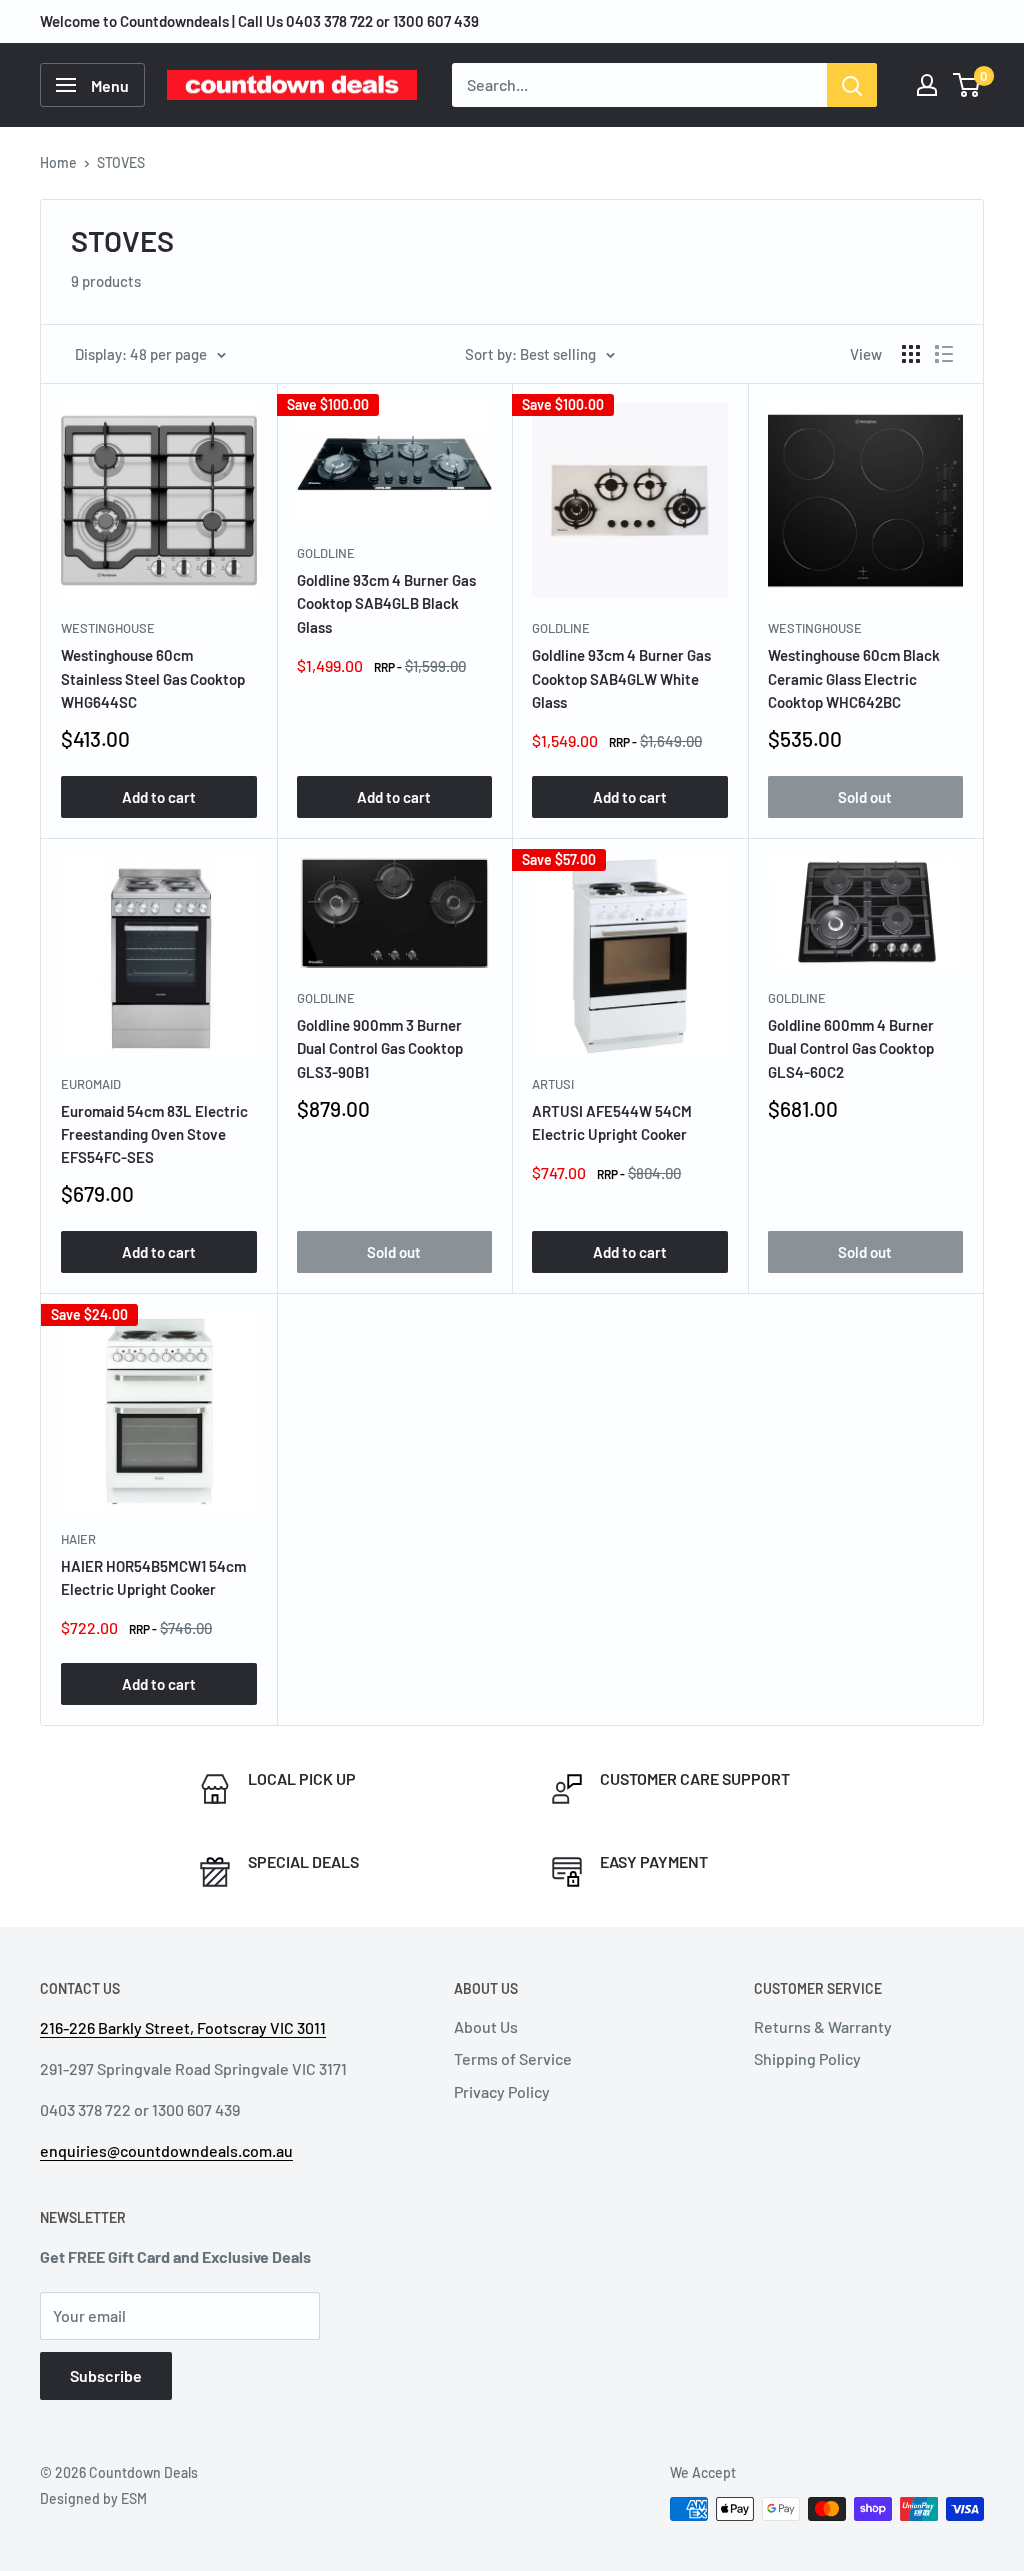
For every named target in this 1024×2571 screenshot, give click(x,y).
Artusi (553, 1084)
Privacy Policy (502, 2091)
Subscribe (106, 2375)
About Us (486, 2026)
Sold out (865, 797)
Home (58, 162)
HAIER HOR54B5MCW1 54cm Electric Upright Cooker (153, 1577)
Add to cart (159, 797)
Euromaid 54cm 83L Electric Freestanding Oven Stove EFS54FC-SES (154, 1134)
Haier (78, 1539)
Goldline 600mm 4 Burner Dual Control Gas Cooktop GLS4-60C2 (851, 1048)
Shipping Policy (807, 2058)
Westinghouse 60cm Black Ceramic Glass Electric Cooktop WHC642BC (854, 678)
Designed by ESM (93, 2498)
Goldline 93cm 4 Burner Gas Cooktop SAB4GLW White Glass (621, 678)
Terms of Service (513, 2058)
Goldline (326, 553)
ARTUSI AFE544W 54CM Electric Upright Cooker (612, 1122)
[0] (967, 85)
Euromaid (91, 1084)
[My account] (927, 85)
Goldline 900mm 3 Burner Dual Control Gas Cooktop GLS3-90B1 (380, 1048)
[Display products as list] (944, 354)
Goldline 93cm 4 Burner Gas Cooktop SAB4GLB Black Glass (386, 603)
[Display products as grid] (911, 354)
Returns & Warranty (823, 2026)
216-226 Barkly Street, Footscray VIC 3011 (183, 2027)
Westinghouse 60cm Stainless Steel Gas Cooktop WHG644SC (153, 678)
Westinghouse (108, 628)
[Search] (852, 85)
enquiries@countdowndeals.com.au (166, 2150)
